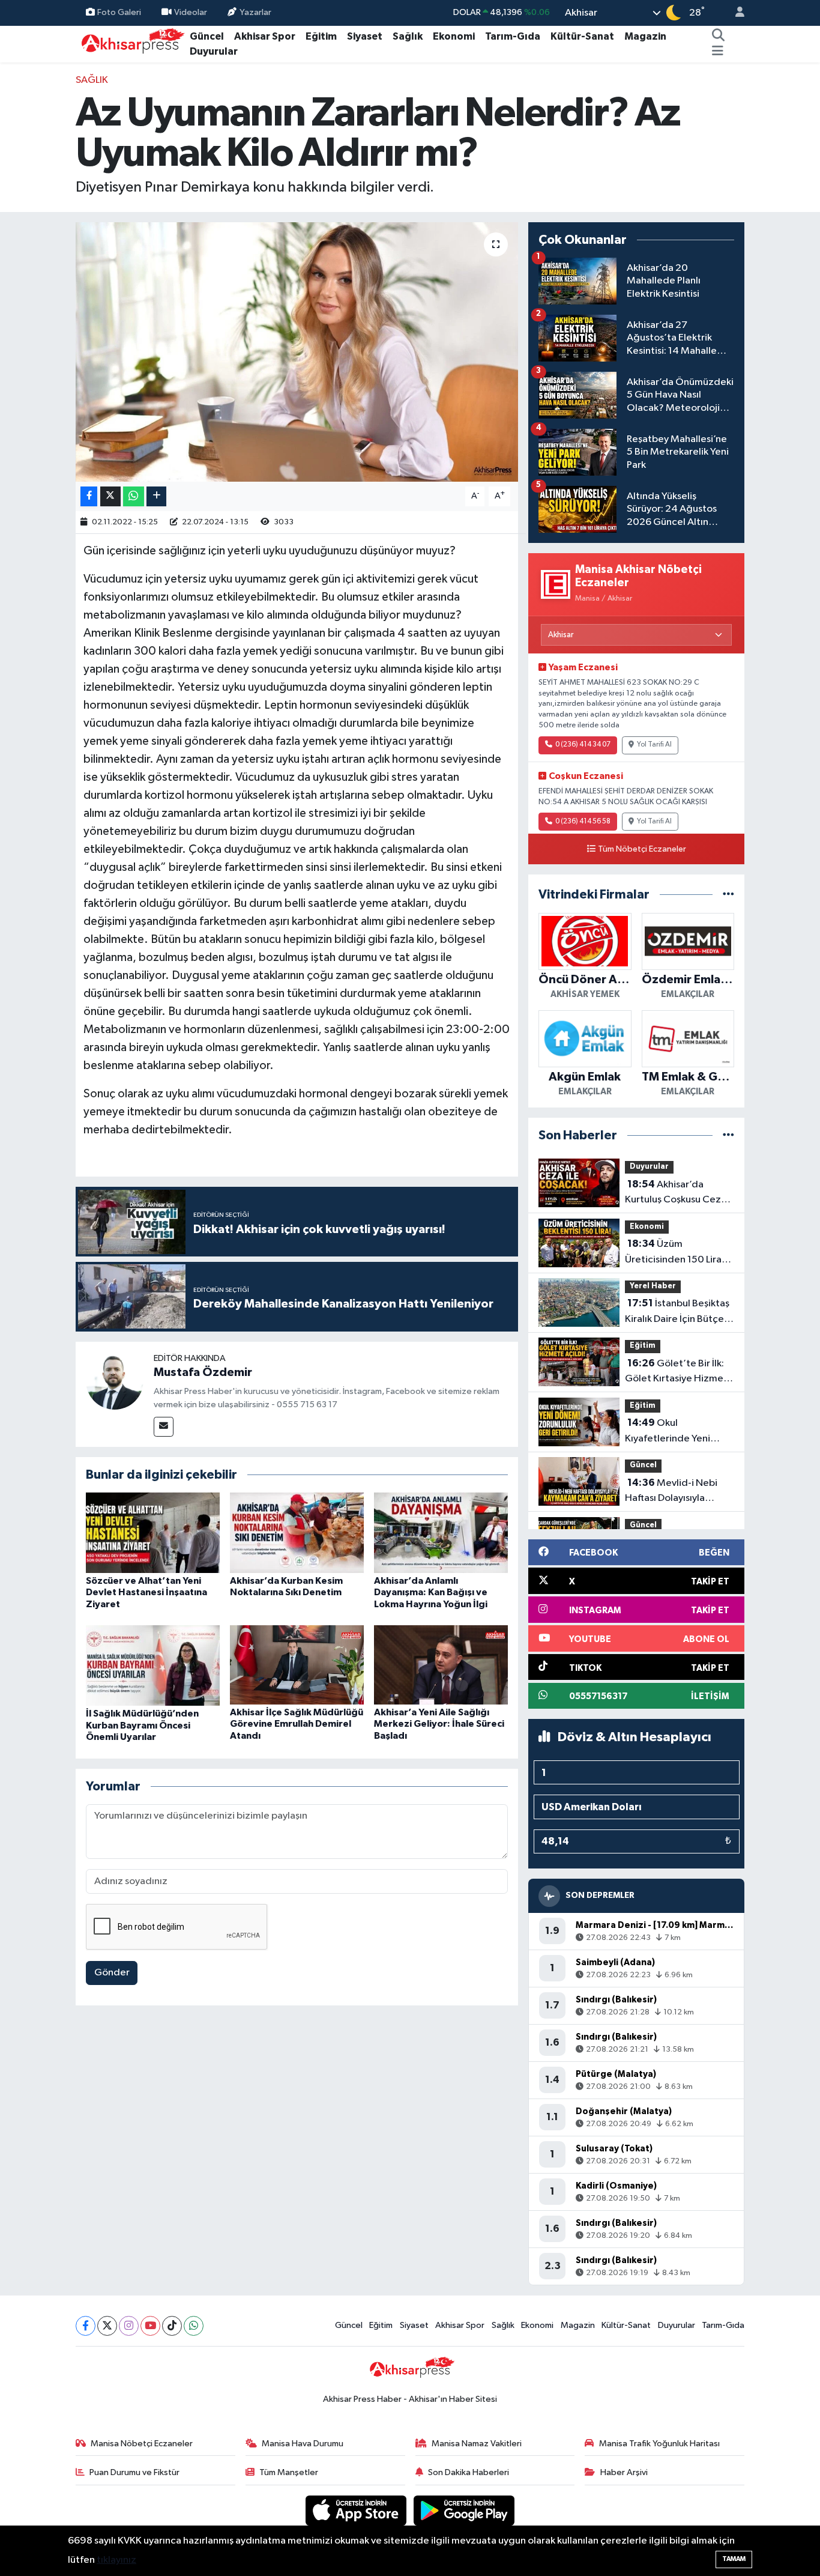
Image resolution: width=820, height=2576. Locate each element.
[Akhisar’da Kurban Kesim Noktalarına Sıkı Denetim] (297, 1532)
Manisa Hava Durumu (303, 2444)
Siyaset (365, 36)
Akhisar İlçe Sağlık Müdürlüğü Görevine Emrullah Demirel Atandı (297, 1724)
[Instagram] (129, 2326)
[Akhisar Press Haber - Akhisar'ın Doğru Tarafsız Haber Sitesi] (130, 44)
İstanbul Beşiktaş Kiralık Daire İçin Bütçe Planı (677, 1312)
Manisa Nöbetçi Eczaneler (142, 2444)
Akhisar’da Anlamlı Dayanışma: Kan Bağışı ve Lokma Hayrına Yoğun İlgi (431, 1592)
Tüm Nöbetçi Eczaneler (642, 849)
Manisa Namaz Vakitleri (477, 2444)
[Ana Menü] (718, 52)
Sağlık (408, 36)
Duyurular (214, 51)
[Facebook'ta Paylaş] (89, 496)
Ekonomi (454, 36)
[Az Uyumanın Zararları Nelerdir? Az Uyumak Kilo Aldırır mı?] (297, 352)
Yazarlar (255, 12)
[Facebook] (86, 2326)
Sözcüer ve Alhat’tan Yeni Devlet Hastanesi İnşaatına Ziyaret (146, 1592)
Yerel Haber (653, 1286)
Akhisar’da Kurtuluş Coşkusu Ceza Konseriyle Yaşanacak (676, 1193)
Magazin (645, 36)
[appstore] (357, 2510)
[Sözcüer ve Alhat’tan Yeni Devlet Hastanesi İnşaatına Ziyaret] (153, 1532)
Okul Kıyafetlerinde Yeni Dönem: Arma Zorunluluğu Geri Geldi (677, 1432)
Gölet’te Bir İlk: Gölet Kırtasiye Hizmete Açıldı (679, 1372)
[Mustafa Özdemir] (115, 1380)
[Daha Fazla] (156, 496)
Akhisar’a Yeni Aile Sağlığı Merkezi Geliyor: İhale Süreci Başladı (439, 1724)
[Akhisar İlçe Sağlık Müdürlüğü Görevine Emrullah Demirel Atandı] (297, 1665)
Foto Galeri (119, 12)
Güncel (207, 36)
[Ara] (719, 37)
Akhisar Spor (265, 36)
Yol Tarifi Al (654, 745)
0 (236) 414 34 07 (583, 745)
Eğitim (321, 36)
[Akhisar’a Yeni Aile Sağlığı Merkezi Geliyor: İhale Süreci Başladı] (441, 1665)
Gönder (112, 1973)
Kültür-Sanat (582, 36)
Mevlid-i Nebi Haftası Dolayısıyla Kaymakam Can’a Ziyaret (671, 1492)
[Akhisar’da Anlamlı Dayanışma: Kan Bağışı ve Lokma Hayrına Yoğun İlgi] (441, 1532)
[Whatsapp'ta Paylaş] (134, 496)
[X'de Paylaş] (110, 496)
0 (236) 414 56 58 (583, 822)
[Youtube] (150, 2326)
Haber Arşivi (624, 2472)
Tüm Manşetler (289, 2472)
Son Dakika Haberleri (469, 2472)
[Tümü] (728, 895)
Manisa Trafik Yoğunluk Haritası (659, 2444)
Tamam (734, 2559)
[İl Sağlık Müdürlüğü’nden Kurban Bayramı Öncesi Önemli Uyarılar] (153, 1665)
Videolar (191, 12)
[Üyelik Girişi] (735, 13)
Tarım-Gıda (513, 36)
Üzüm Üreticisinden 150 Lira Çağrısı (673, 1253)
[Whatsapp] (194, 2326)
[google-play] (464, 2510)
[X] (107, 2326)
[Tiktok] (172, 2326)
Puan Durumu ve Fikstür (134, 2472)
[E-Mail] (164, 1427)
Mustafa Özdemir (203, 1372)
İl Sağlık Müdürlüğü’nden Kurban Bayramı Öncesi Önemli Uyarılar (142, 1725)
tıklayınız (116, 2560)
